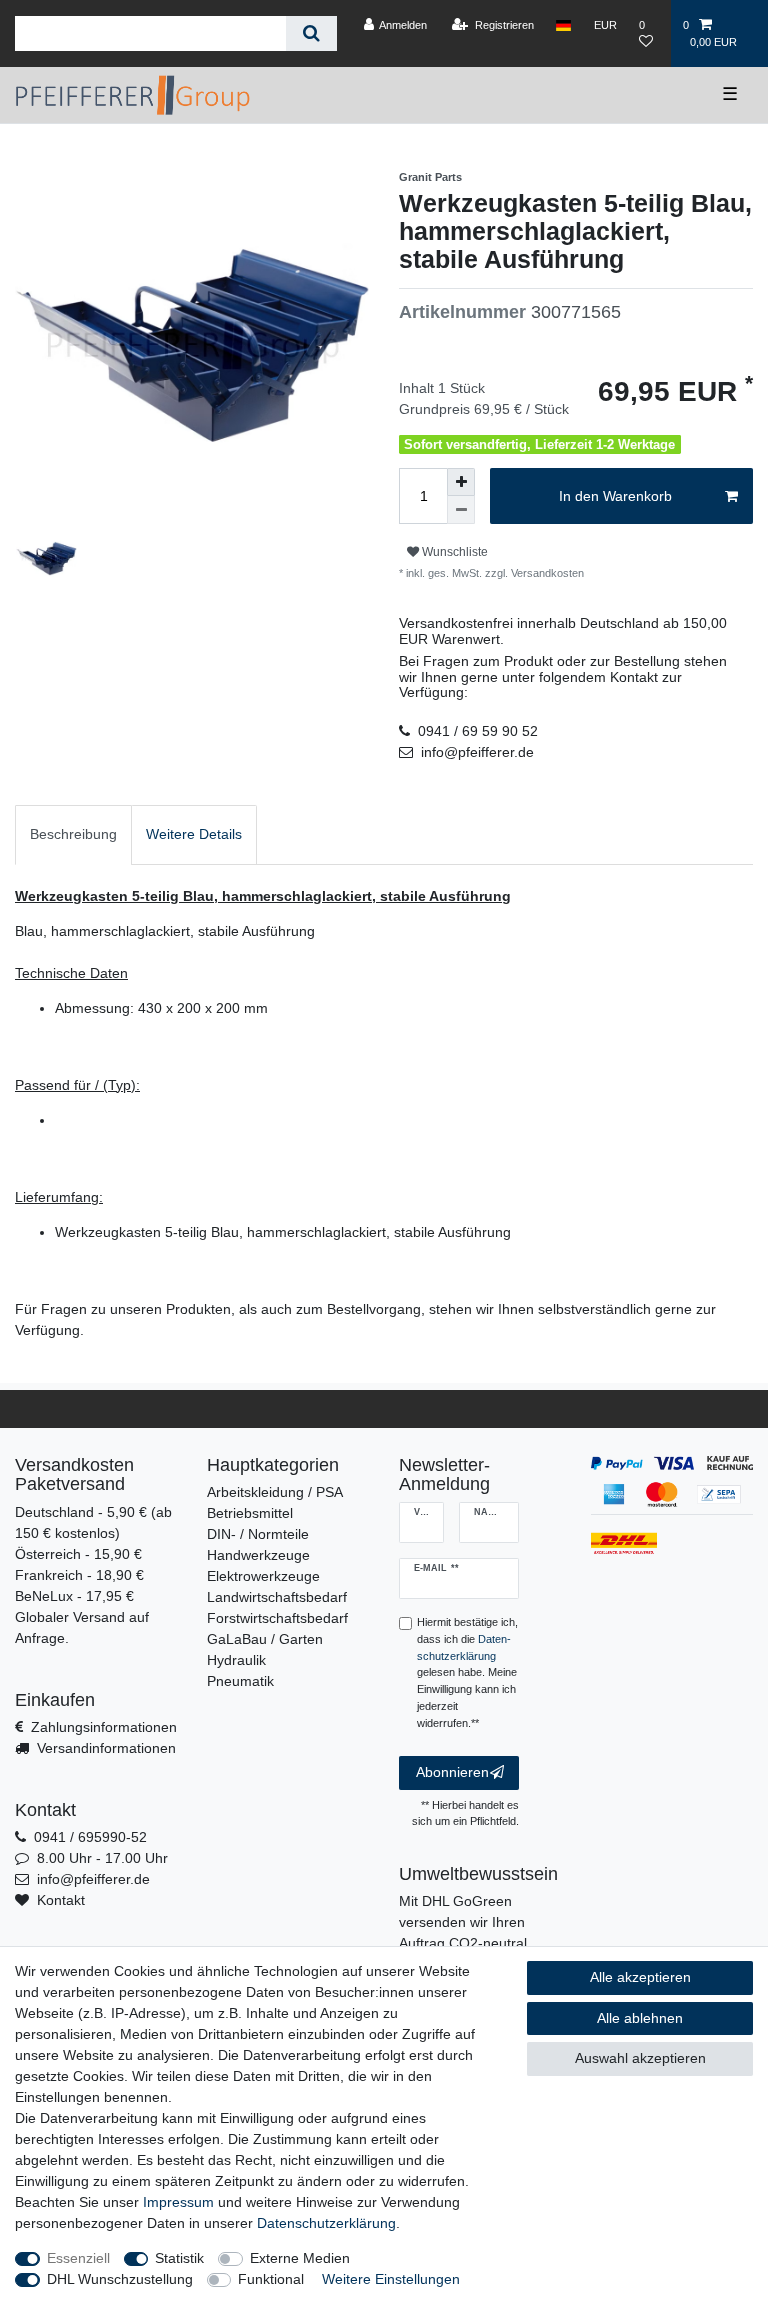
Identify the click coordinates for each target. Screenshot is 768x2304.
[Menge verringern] (461, 510)
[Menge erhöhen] (461, 482)
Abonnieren (452, 1772)
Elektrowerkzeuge (263, 1576)
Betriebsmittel (250, 1513)
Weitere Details (194, 834)
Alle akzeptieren (640, 1977)
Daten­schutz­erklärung (326, 2223)
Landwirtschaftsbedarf (277, 1597)
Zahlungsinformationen (104, 1727)
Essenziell (78, 2258)
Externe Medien (300, 2258)
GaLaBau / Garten (265, 1639)
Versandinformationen (106, 1748)
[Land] (563, 25)
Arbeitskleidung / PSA (275, 1492)
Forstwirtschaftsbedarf (277, 1618)
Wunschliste (453, 552)
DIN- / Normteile (258, 1534)
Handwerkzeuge (258, 1555)
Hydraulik (236, 1660)
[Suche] (311, 33)
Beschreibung (73, 834)
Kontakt (61, 1900)
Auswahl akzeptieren (640, 2058)
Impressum (178, 2202)
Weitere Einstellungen (391, 2279)
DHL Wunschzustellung (120, 2279)
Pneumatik (240, 1681)
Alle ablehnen (640, 2018)
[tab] (73, 834)
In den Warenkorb (615, 496)
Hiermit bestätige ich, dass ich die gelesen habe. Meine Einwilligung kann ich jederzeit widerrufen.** (467, 1672)
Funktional (271, 2279)
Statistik (179, 2258)
